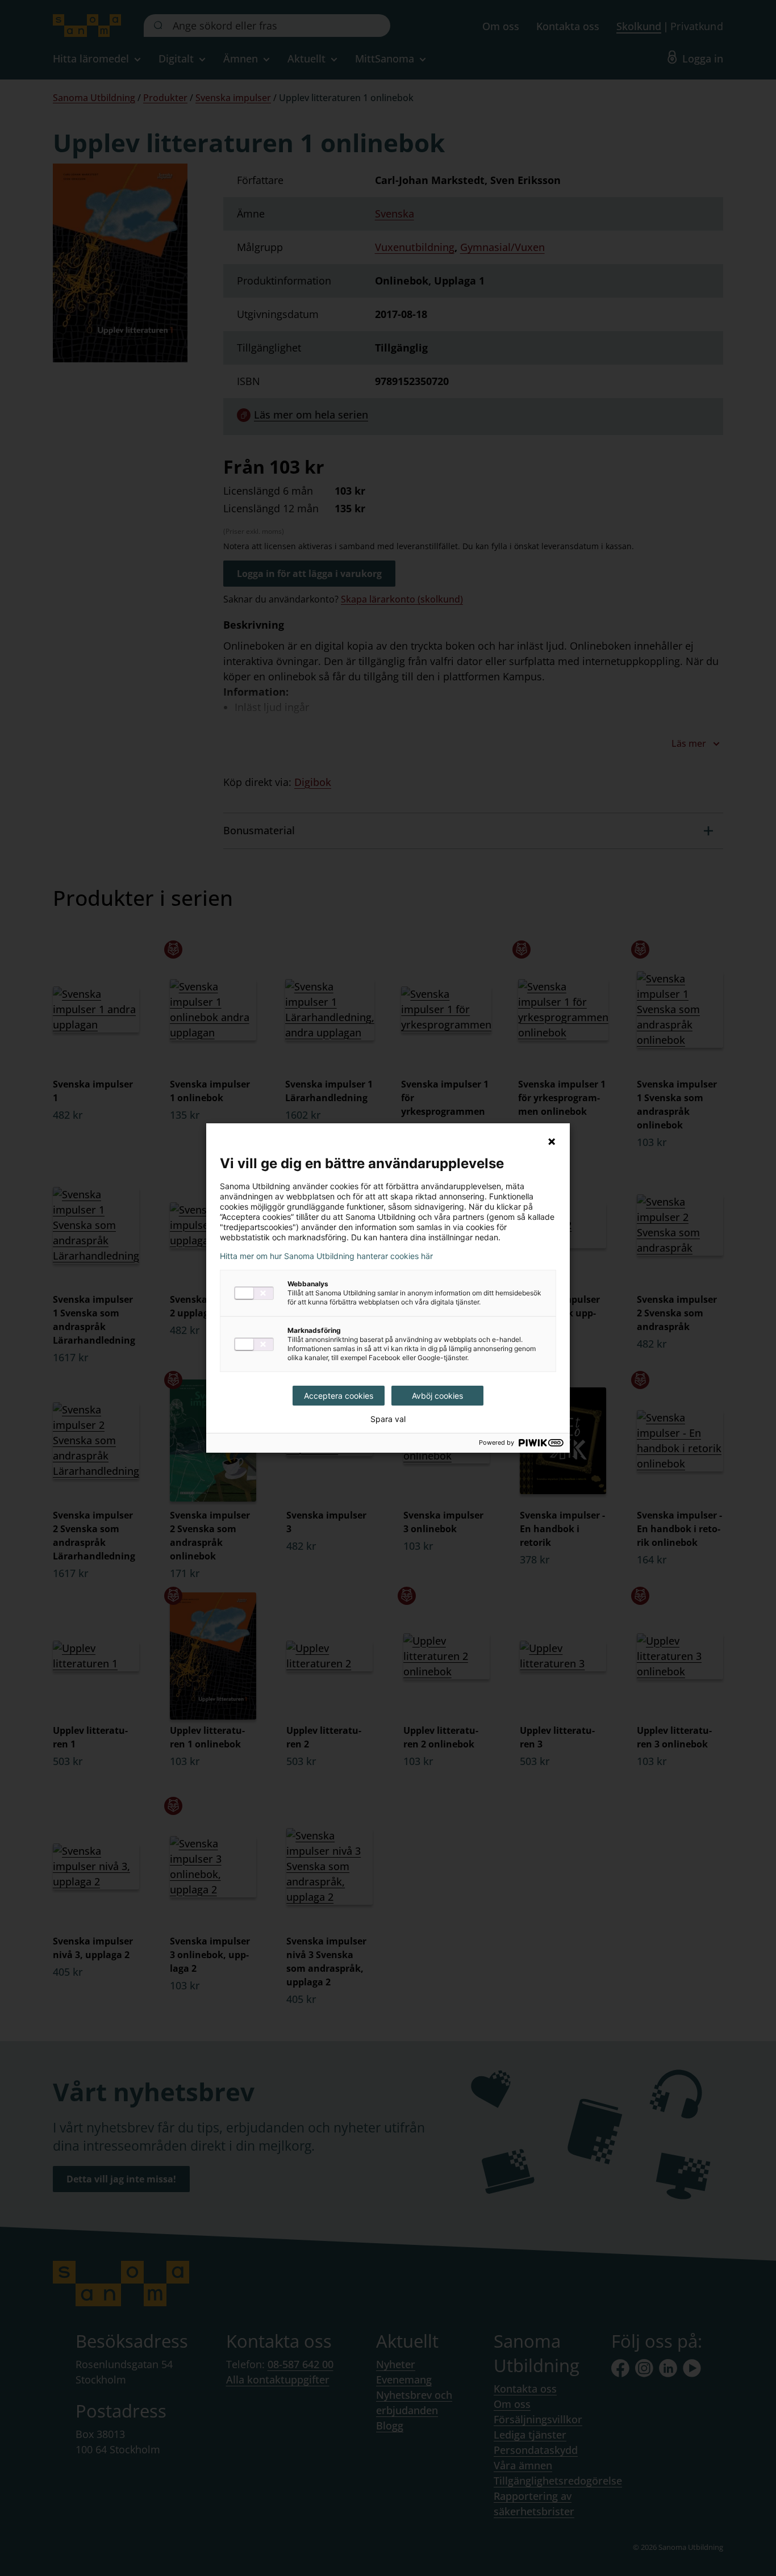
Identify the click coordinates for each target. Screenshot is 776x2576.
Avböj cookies (437, 1396)
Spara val (388, 1419)
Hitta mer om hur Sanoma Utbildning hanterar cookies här (326, 1256)
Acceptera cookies (339, 1396)
